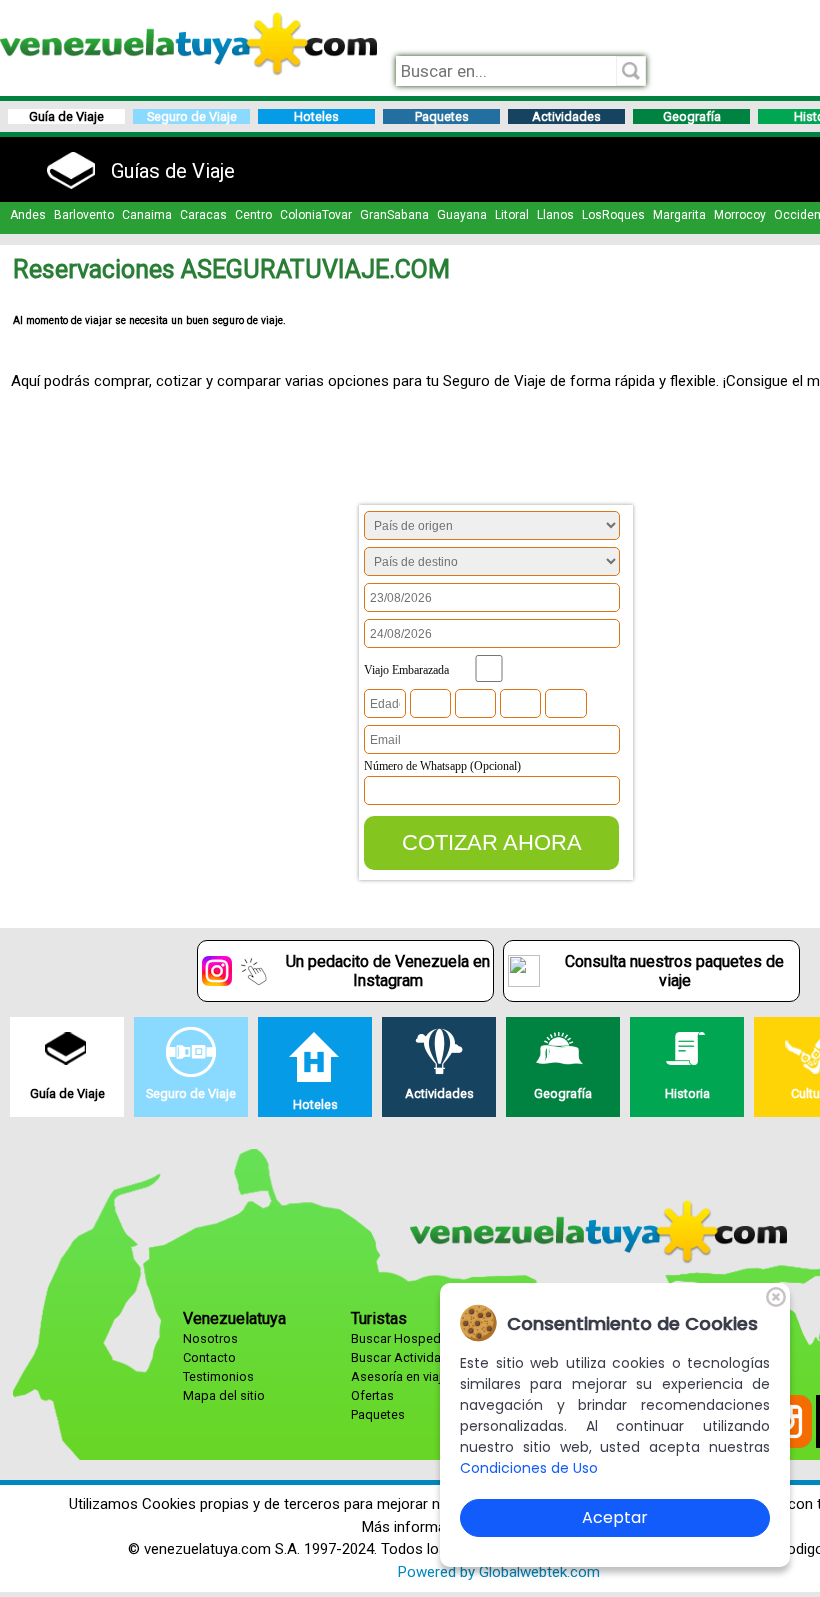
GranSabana (394, 215)
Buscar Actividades (407, 1357)
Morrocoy (740, 215)
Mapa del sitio (224, 1395)
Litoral (512, 215)
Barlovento (84, 215)
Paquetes (378, 1414)
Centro (253, 215)
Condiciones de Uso (529, 1468)
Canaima (147, 215)
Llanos (555, 215)
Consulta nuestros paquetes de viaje (674, 971)
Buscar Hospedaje (404, 1338)
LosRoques (613, 215)
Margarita (679, 215)
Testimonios (218, 1376)
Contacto (209, 1357)
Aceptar (615, 1517)
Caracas (203, 215)
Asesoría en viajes (403, 1376)
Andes (28, 215)
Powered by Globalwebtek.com (498, 1572)
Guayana (462, 215)
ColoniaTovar (316, 215)
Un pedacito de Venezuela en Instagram (388, 971)
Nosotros (210, 1338)
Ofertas (372, 1395)
